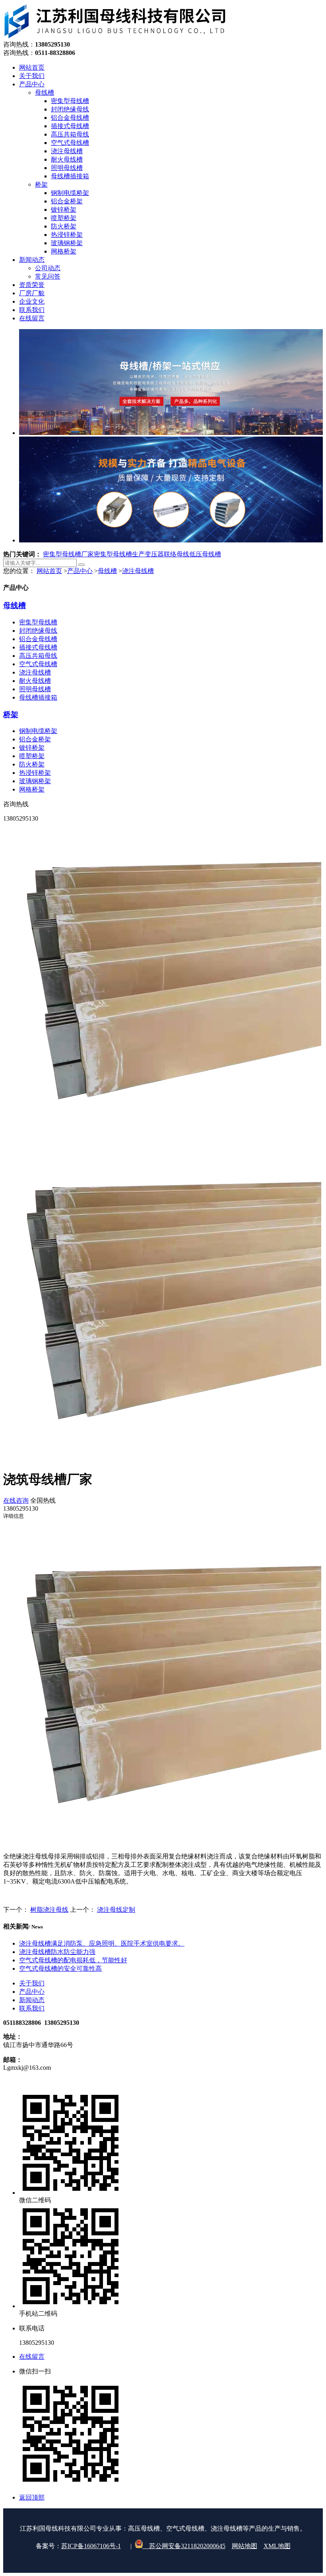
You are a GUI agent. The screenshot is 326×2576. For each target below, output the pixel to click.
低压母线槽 (205, 554)
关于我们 (32, 1983)
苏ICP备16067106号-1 (91, 2546)
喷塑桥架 (32, 756)
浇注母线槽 (138, 571)
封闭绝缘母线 (38, 631)
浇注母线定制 (116, 1910)
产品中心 (80, 571)
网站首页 (49, 571)
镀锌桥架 (32, 748)
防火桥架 (32, 764)
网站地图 (244, 2546)
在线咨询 (16, 1501)
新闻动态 (32, 2000)
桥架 (11, 715)
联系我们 (32, 2008)
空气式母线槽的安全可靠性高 (60, 1969)
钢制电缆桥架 (38, 731)
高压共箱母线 (38, 656)
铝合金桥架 (35, 739)
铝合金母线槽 (38, 639)
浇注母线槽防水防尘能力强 (57, 1952)
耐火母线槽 (35, 681)
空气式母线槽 (38, 664)
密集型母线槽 (38, 622)
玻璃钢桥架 (35, 781)
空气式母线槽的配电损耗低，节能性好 (73, 1960)
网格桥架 (32, 789)
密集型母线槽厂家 (68, 554)
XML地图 (277, 2546)
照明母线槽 (35, 689)
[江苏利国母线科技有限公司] (115, 37)
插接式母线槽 (38, 647)
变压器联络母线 (167, 554)
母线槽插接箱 (38, 697)
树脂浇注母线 (49, 1910)
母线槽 (107, 571)
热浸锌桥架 (35, 773)
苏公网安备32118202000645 (184, 2546)
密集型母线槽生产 (119, 554)
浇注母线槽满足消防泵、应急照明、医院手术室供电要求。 (102, 1943)
